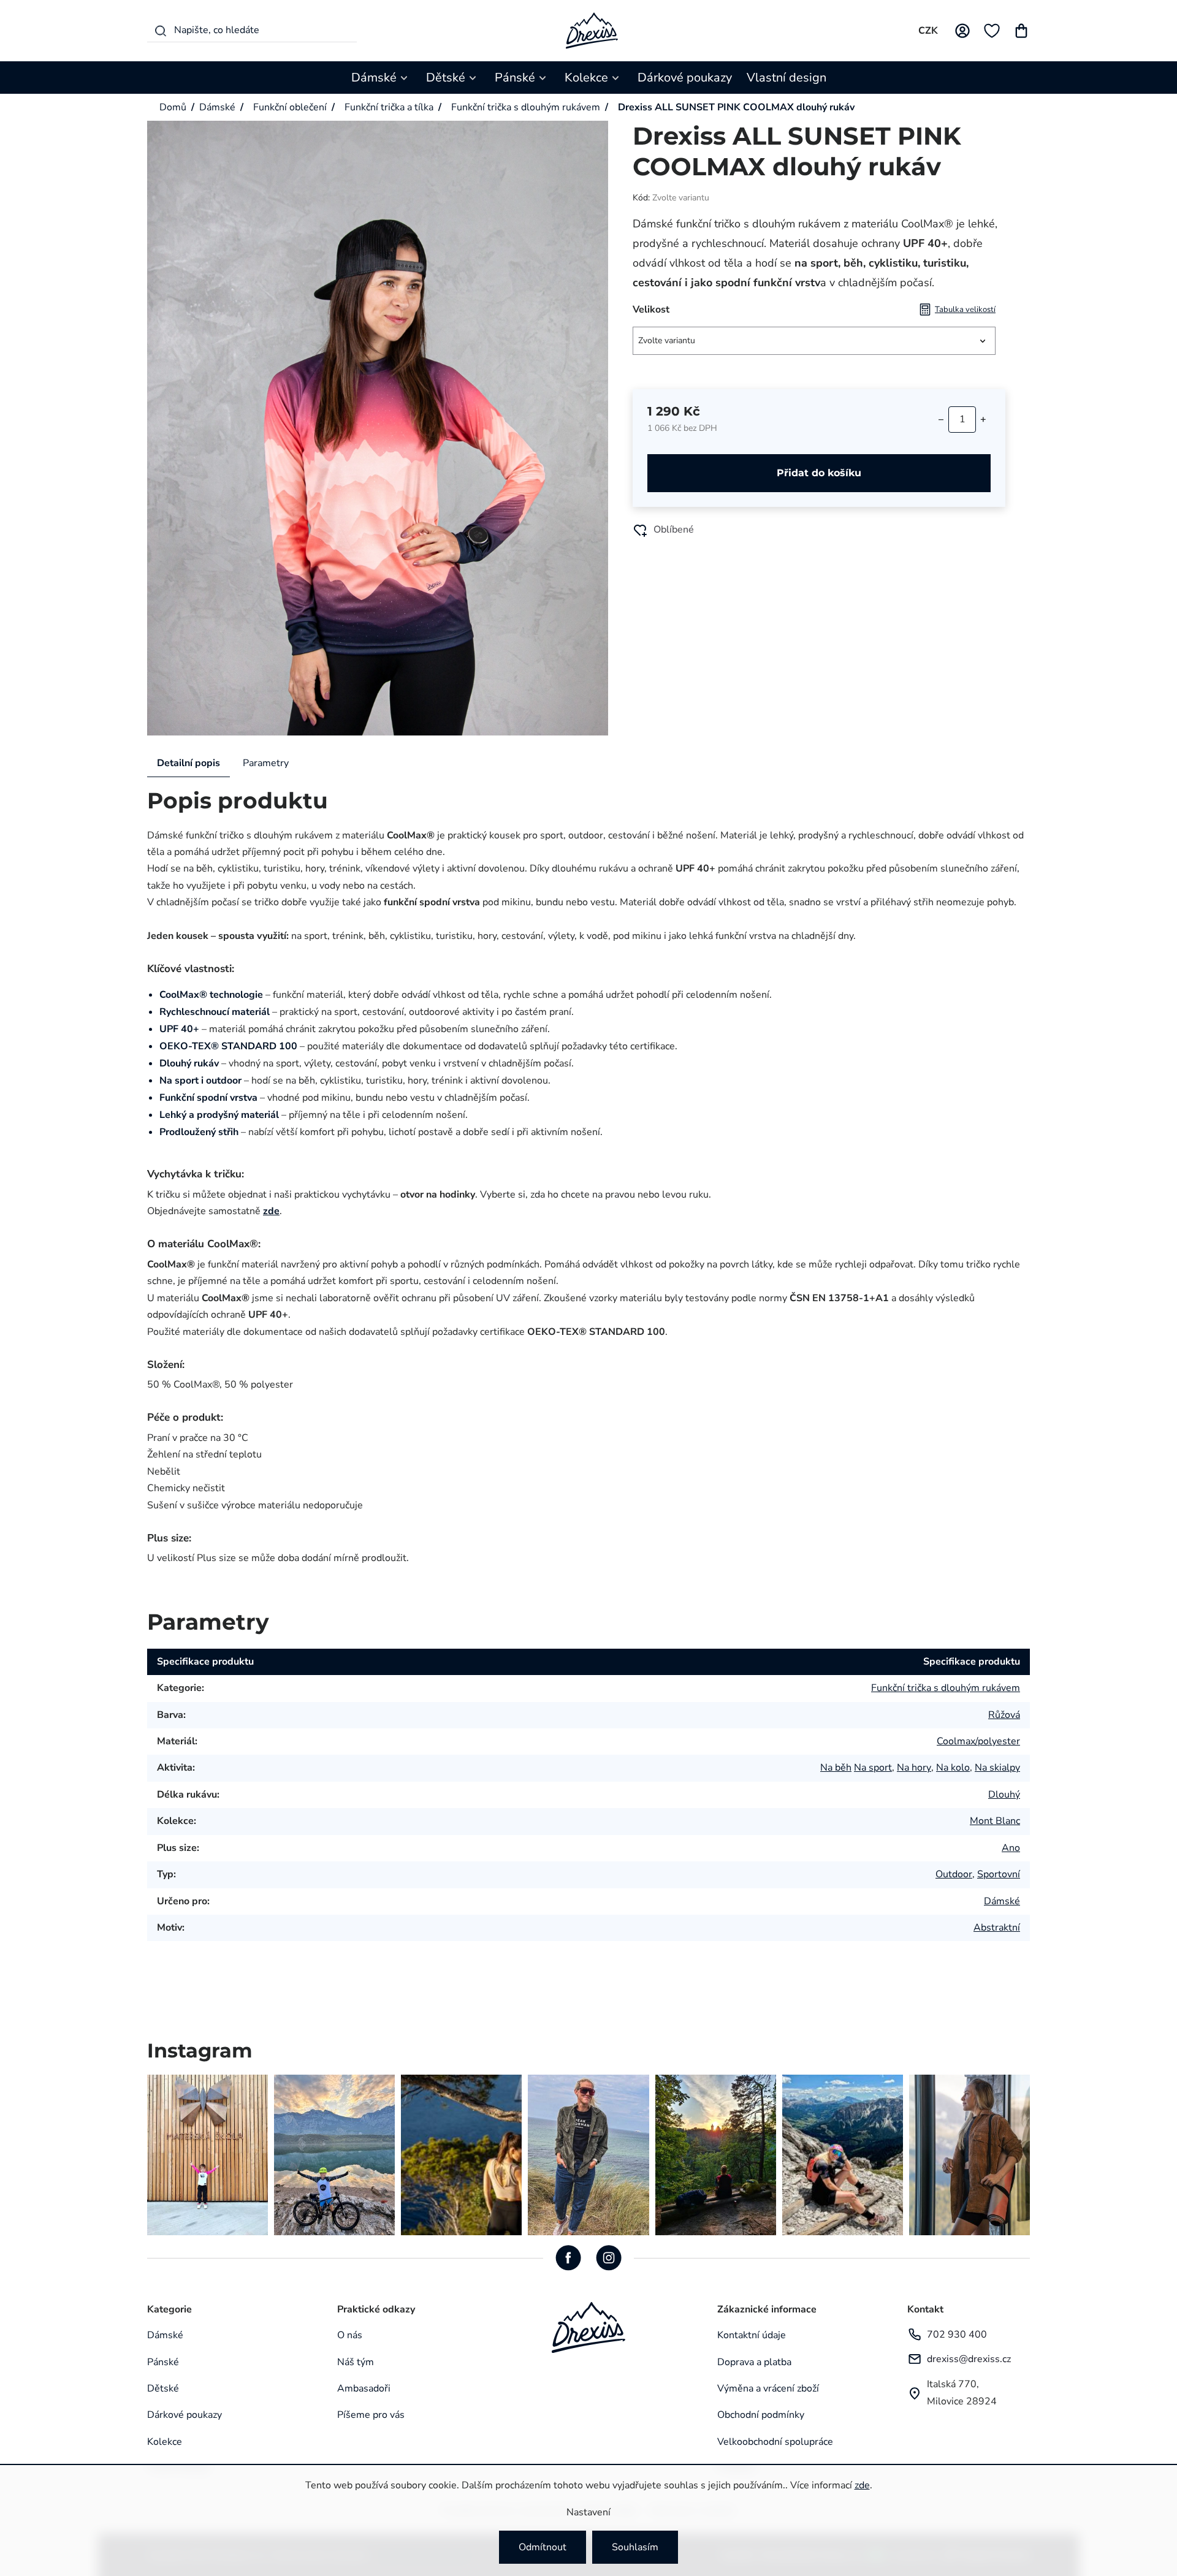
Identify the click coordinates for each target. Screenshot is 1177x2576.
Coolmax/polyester (978, 1741)
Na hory (914, 1768)
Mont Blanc (995, 1821)
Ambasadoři (364, 2388)
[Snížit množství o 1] (941, 419)
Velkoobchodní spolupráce (775, 2442)
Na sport (873, 1768)
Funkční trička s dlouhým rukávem (946, 1688)
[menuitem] (381, 78)
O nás (350, 2335)
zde (862, 2485)
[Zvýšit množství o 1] (983, 419)
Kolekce (165, 2442)
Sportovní (999, 1874)
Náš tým (356, 2362)
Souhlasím (635, 2547)
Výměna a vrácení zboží (768, 2388)
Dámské (1002, 1901)
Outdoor (954, 1874)
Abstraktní (997, 1928)
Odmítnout (543, 2547)
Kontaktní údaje (752, 2335)
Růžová (1004, 1715)
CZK (928, 31)
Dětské (163, 2388)
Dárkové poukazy (185, 2415)
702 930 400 (957, 2335)
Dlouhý (1004, 1795)
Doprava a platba (754, 2362)
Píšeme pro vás (371, 2415)
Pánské (163, 2362)
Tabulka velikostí (965, 310)
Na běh (836, 1768)
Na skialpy (997, 1768)
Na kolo (953, 1768)
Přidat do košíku (819, 473)
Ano (1011, 1848)
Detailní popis (189, 763)
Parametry (266, 763)
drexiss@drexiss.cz (969, 2359)
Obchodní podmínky (761, 2415)
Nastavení (588, 2512)
